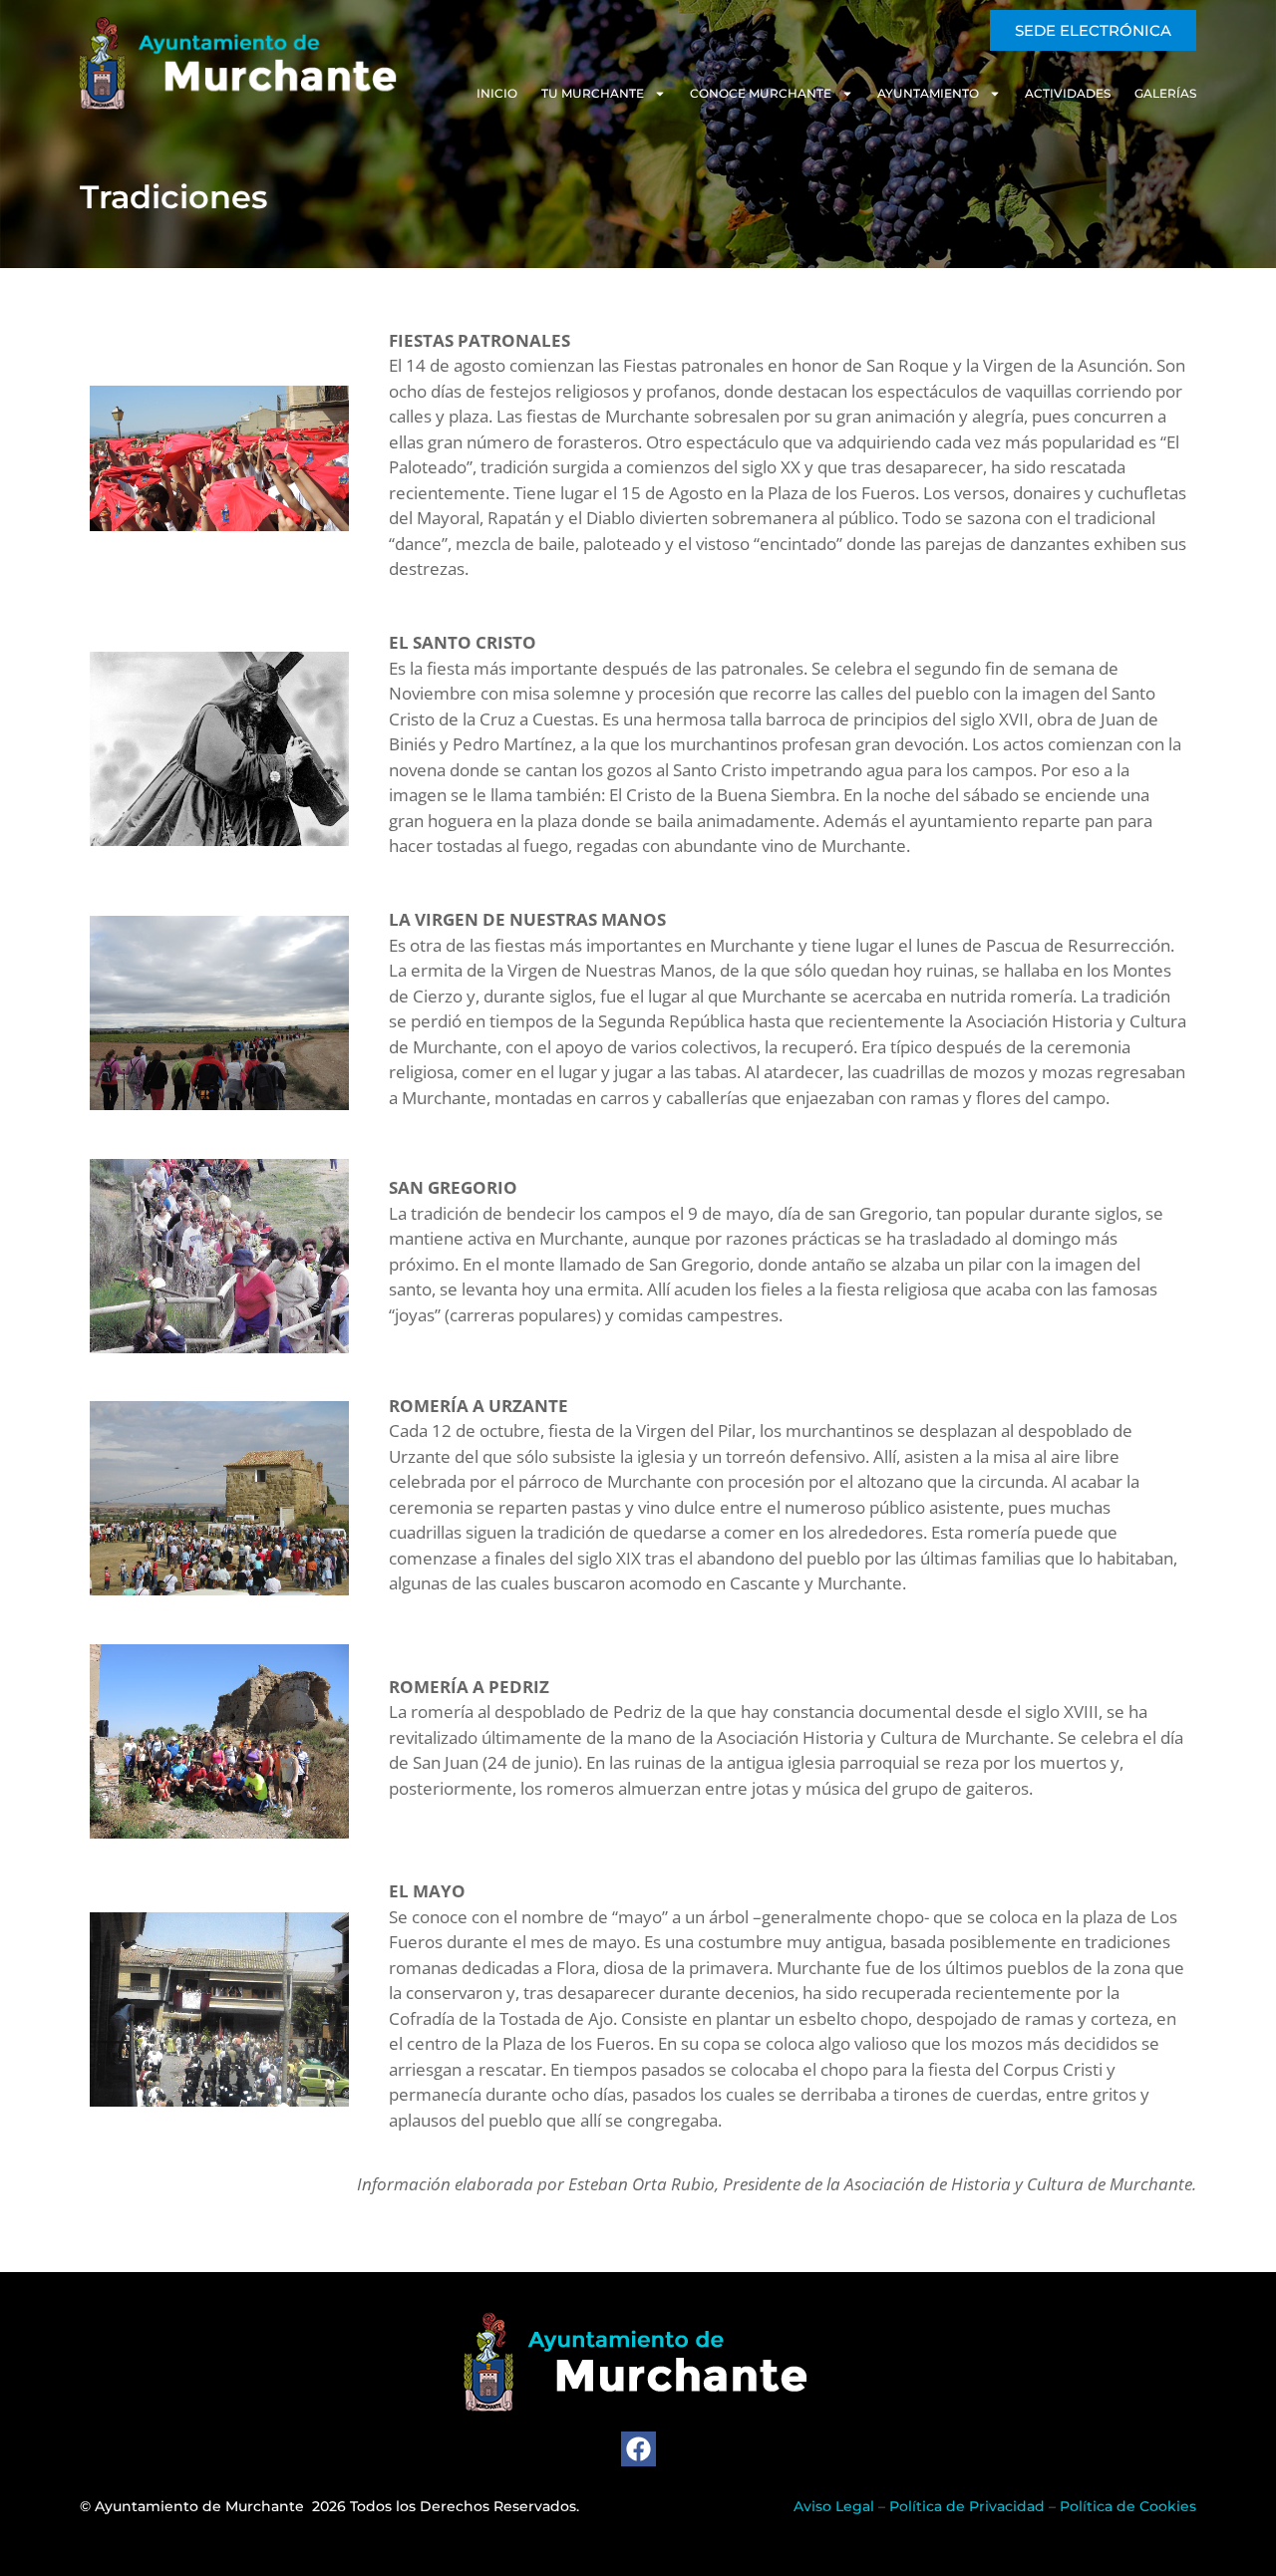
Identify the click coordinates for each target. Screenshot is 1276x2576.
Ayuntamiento (928, 93)
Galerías (1165, 93)
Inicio (497, 93)
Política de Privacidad (967, 2506)
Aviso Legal (834, 2506)
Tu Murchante (593, 93)
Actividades (1068, 93)
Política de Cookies (1128, 2506)
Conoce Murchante (761, 93)
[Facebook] (638, 2449)
